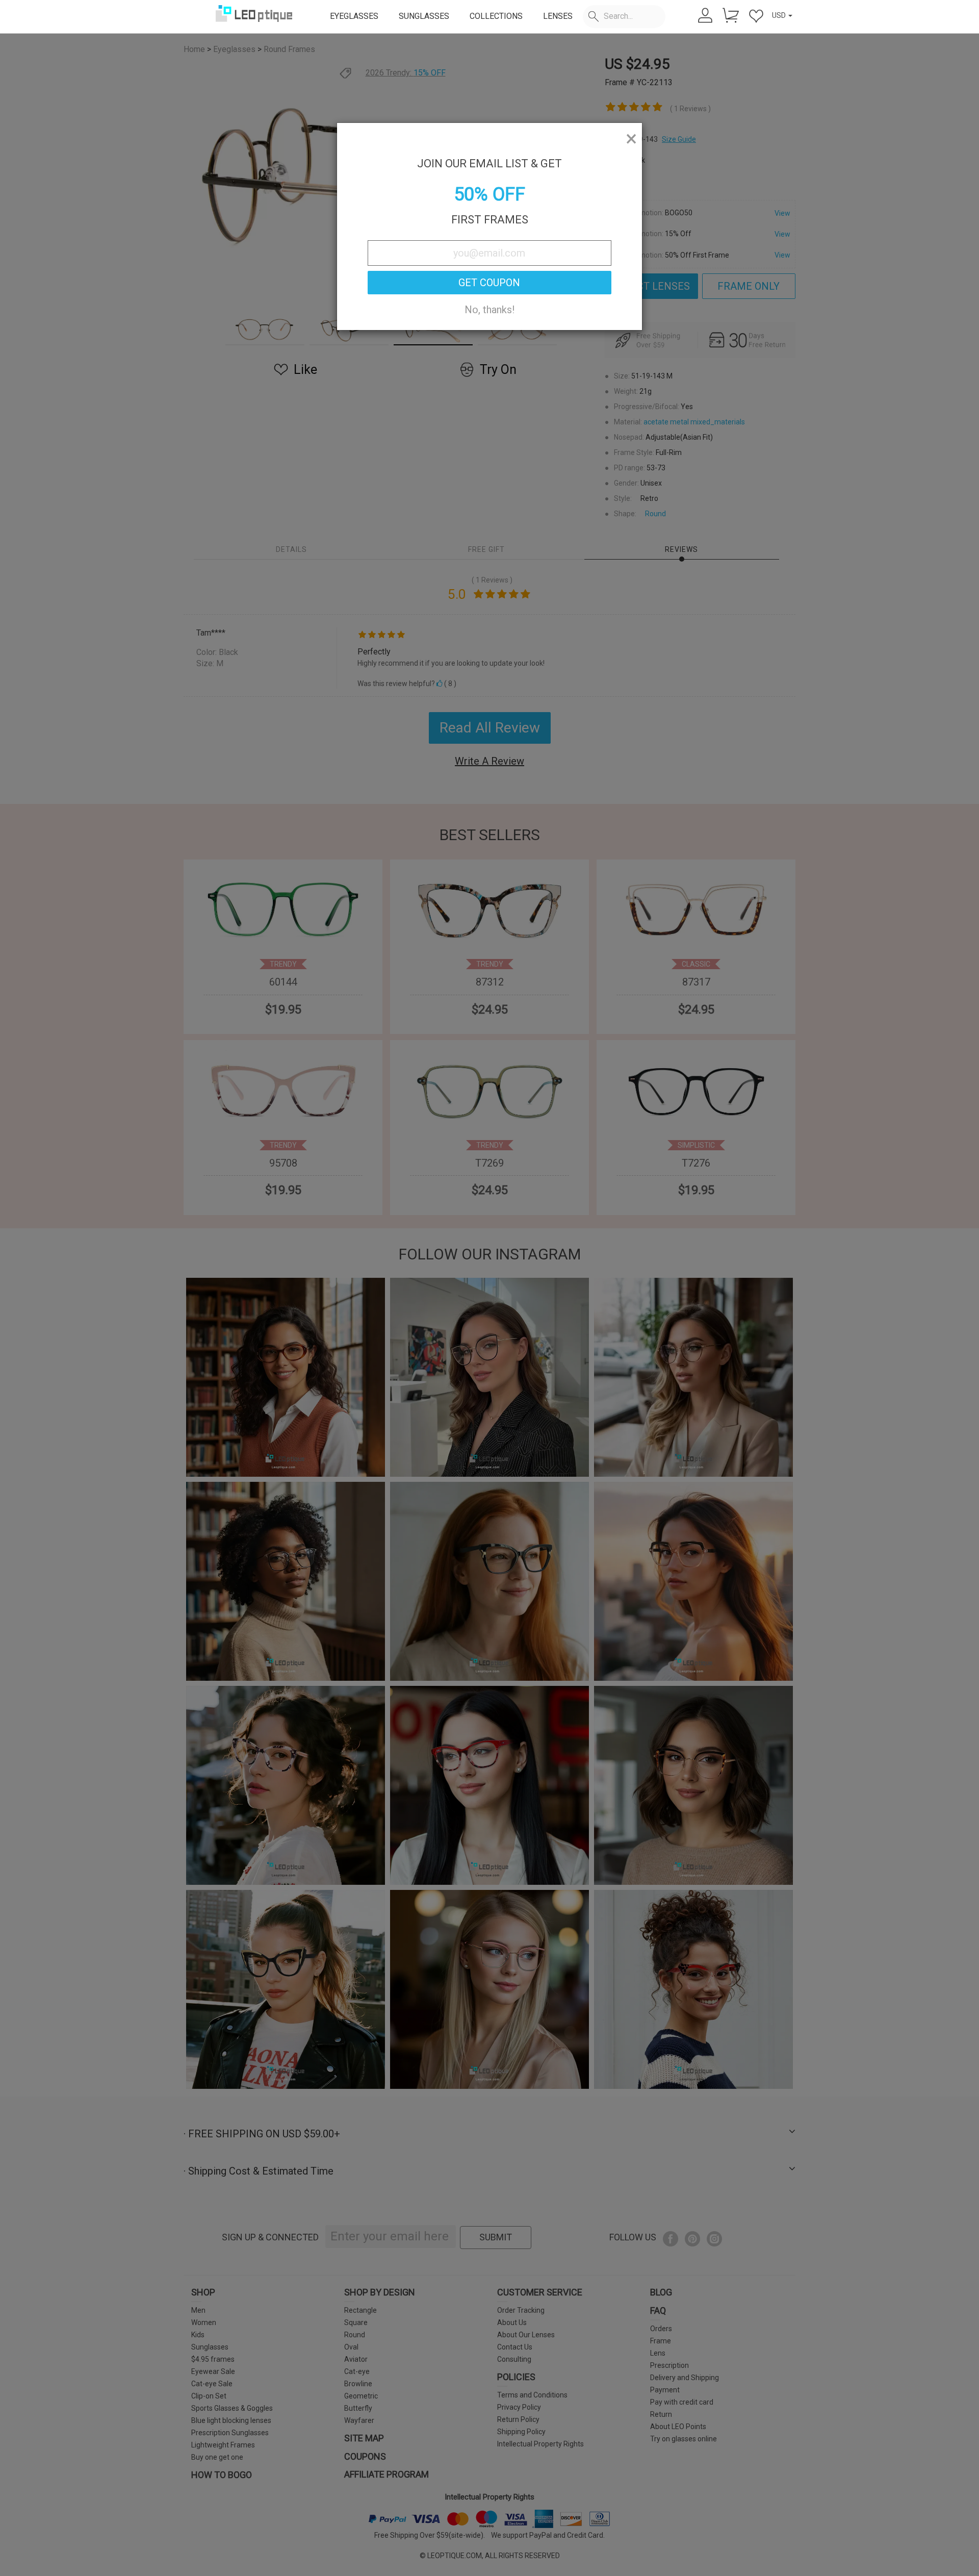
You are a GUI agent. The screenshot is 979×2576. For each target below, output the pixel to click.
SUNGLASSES (424, 16)
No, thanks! (489, 310)
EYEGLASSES (354, 16)
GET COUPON (489, 283)
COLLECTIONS (496, 16)
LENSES (558, 16)
